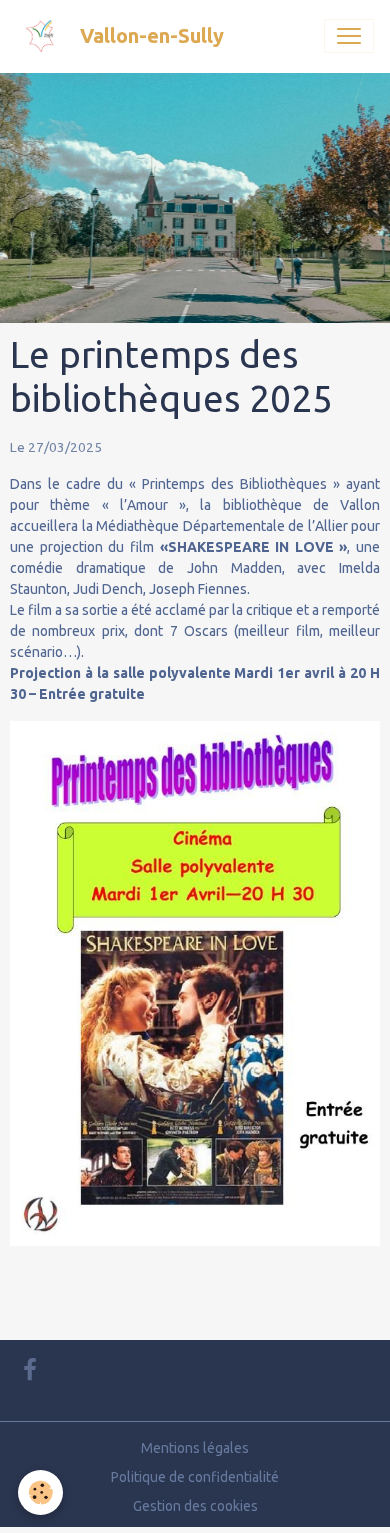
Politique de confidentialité (195, 1477)
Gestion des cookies (195, 1506)
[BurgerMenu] (349, 36)
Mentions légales (195, 1448)
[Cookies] (40, 1492)
